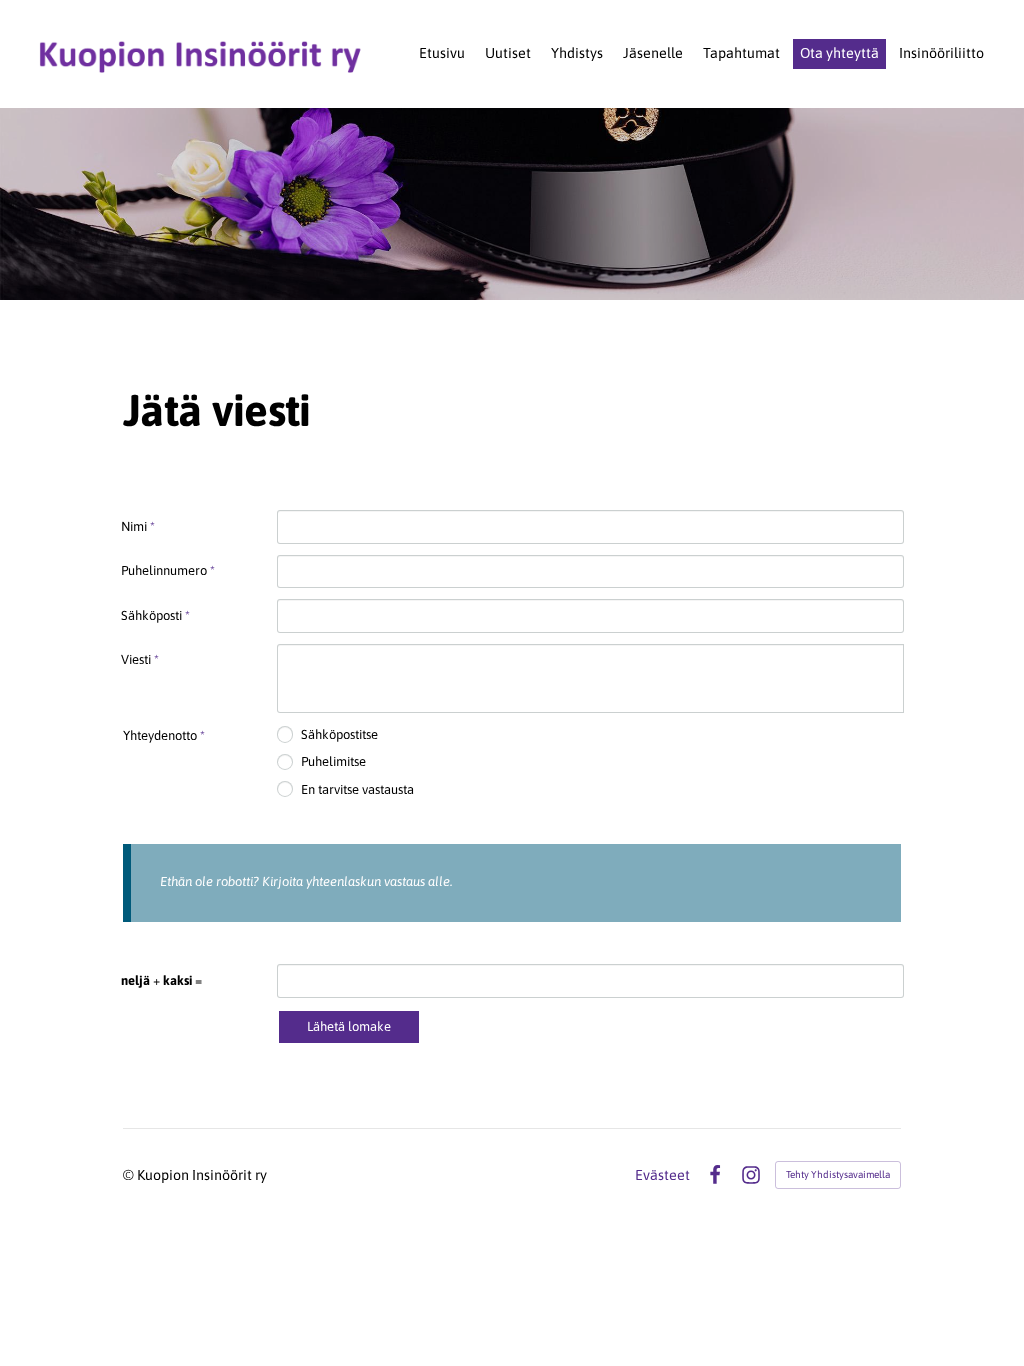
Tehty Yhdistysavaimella (838, 1174)
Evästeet (662, 1175)
